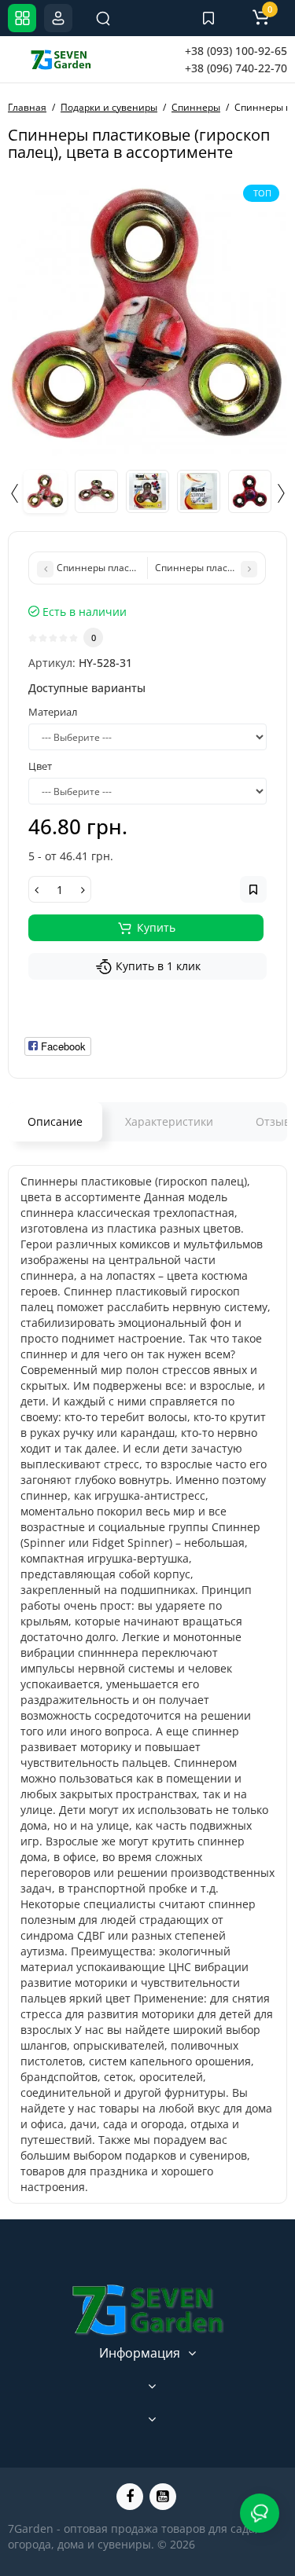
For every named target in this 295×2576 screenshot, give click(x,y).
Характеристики (169, 1121)
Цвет (40, 766)
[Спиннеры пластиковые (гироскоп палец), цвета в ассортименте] (147, 316)
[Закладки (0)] (208, 18)
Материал (53, 712)
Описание (55, 1121)
